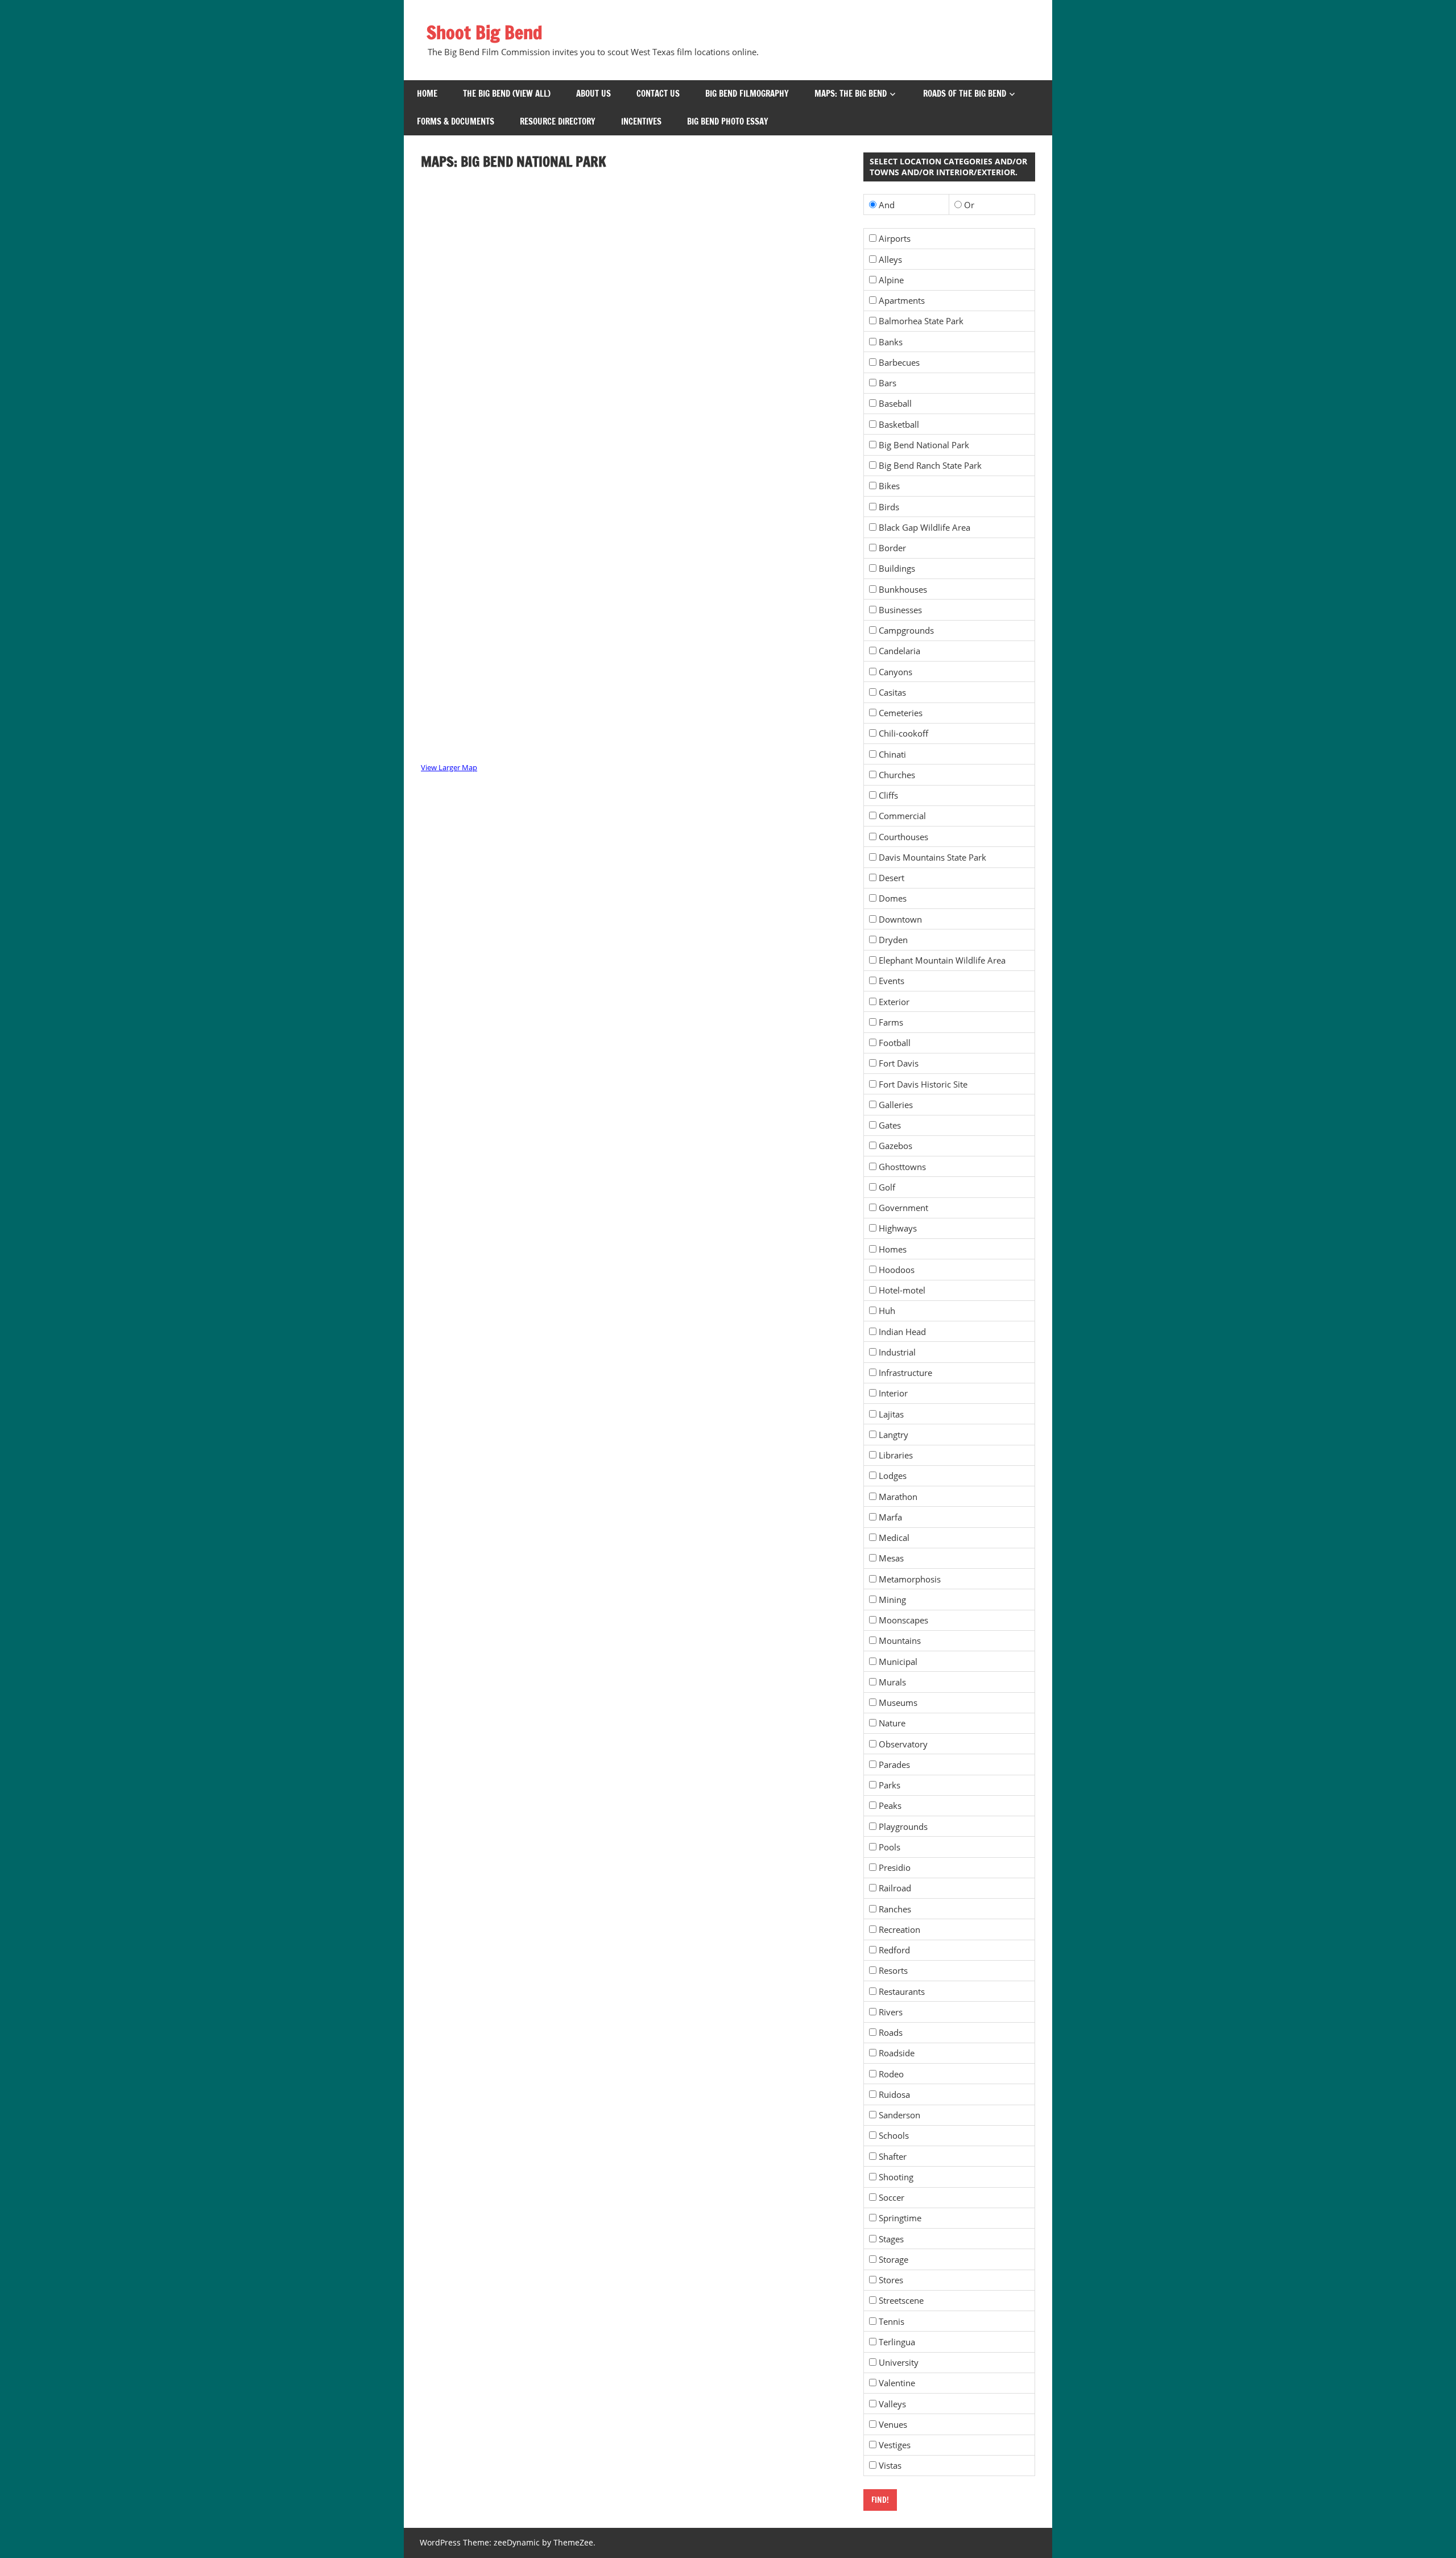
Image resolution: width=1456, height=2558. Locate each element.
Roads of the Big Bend (965, 94)
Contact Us (658, 94)
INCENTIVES (641, 121)
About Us (593, 94)
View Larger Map (449, 767)
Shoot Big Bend (485, 32)
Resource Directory (558, 121)
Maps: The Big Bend (851, 94)
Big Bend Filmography (747, 94)
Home (427, 94)
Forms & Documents (456, 121)
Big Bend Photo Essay (728, 121)
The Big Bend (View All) (507, 94)
